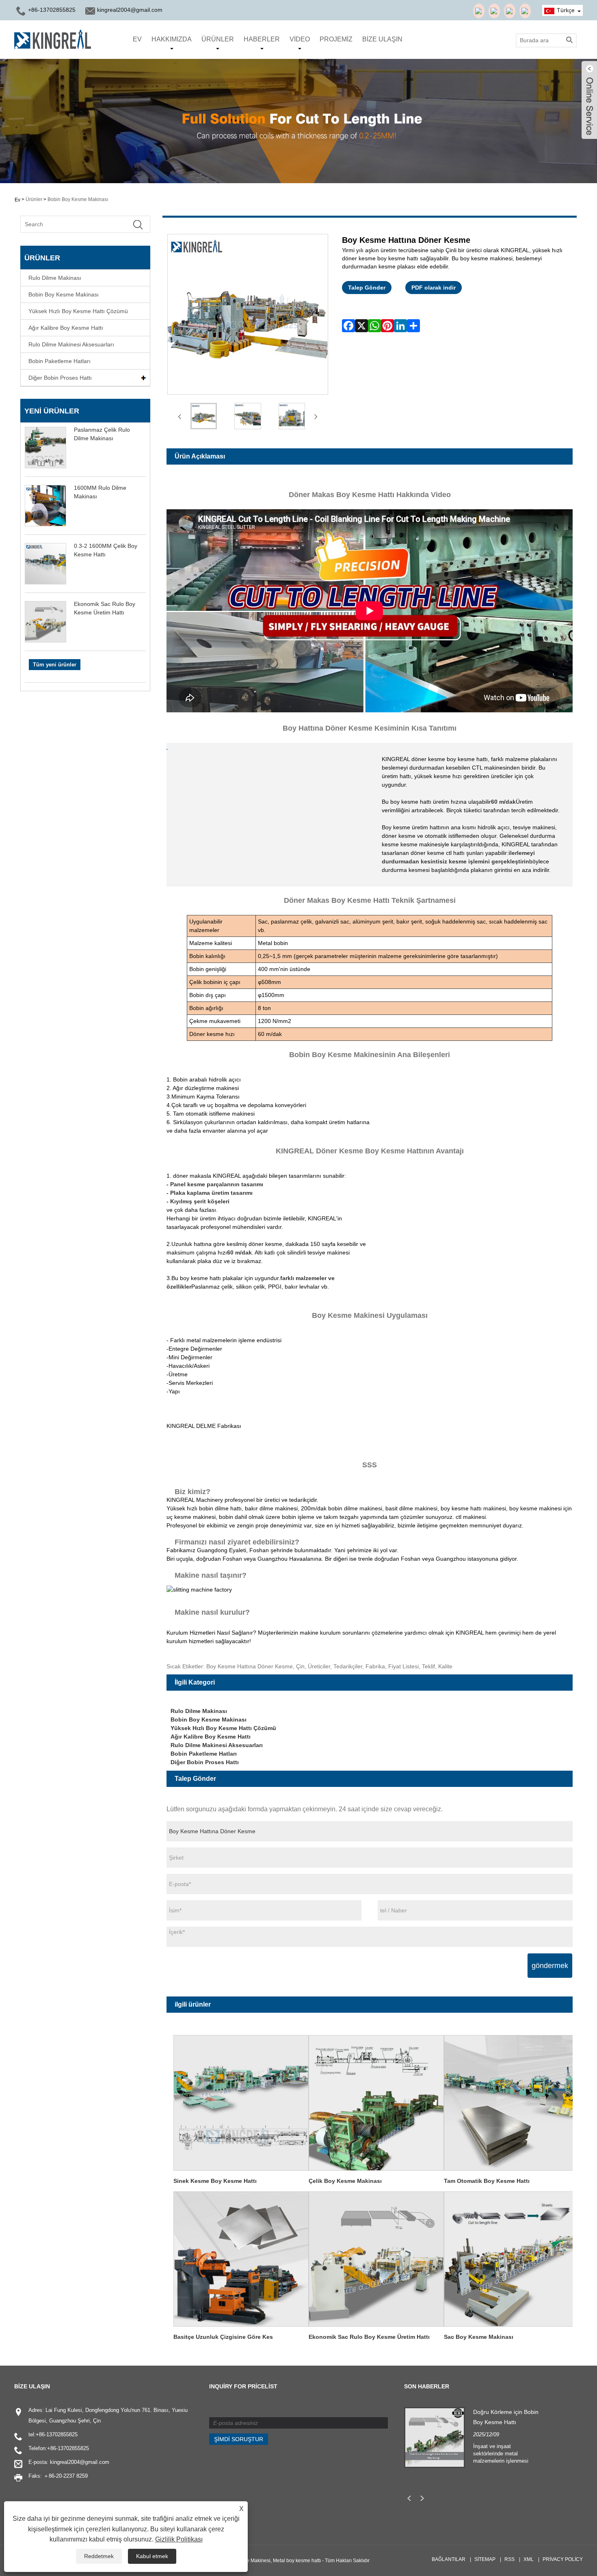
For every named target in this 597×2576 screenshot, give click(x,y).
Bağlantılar (449, 2559)
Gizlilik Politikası (179, 2539)
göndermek (550, 1966)
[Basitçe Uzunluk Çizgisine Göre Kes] (241, 2258)
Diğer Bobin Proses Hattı (60, 378)
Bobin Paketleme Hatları (59, 361)
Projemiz (336, 39)
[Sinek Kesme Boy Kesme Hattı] (241, 2102)
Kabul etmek (152, 2556)
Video (300, 39)
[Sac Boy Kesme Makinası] (512, 2258)
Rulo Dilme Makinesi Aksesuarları (71, 344)
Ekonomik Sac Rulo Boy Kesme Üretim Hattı (369, 2337)
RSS (509, 2559)
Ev (137, 39)
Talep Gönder (367, 288)
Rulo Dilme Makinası (55, 278)
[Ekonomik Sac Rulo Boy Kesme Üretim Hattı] (376, 2258)
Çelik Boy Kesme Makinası (345, 2181)
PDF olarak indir (434, 288)
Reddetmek (99, 2556)
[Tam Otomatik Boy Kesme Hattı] (512, 2102)
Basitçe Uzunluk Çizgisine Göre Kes (223, 2337)
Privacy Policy (563, 2559)
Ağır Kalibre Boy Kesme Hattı (66, 328)
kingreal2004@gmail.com (130, 10)
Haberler (262, 39)
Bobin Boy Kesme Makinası (78, 199)
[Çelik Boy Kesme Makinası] (376, 2102)
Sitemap (485, 2559)
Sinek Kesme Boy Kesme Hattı (215, 2181)
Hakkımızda (172, 39)
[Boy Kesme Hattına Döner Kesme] (204, 416)
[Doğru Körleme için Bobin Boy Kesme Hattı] (435, 2437)
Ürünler (218, 39)
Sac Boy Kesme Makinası (479, 2337)
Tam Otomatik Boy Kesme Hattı (487, 2181)
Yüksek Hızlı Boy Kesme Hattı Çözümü (78, 311)
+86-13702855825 (57, 2434)
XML (529, 2559)
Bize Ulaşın (382, 39)
